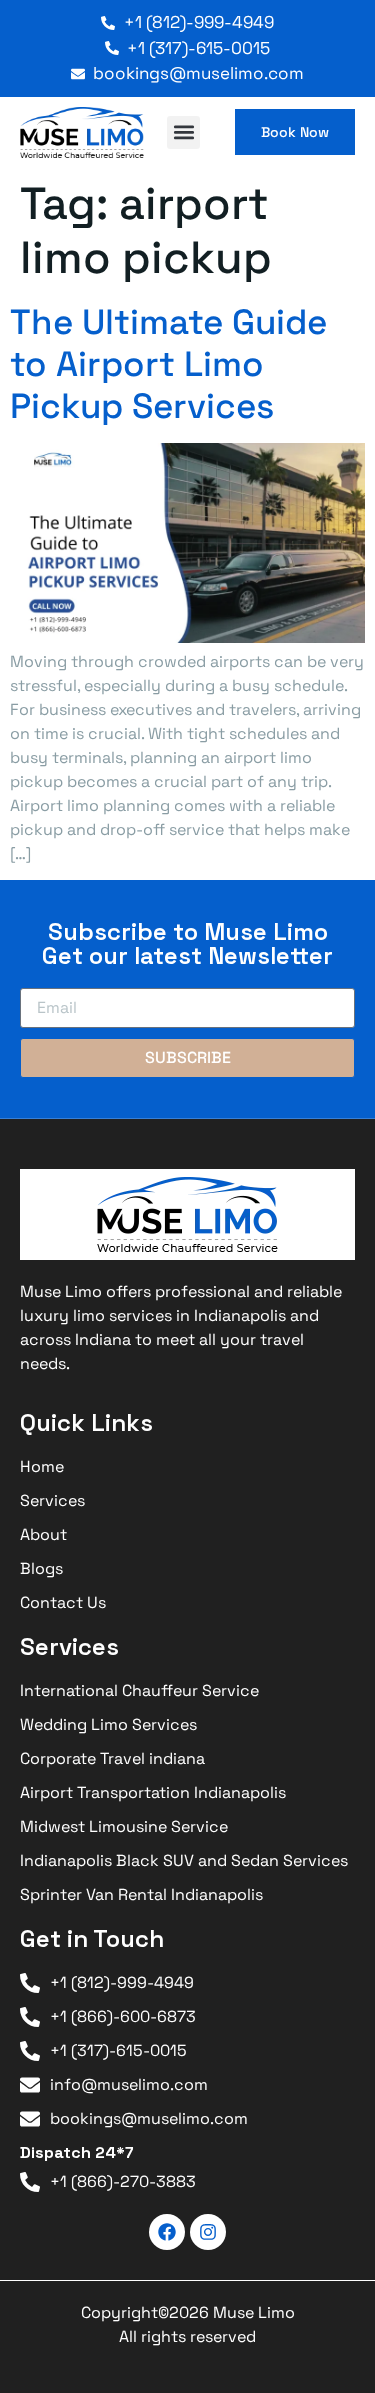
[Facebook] (167, 2232)
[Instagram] (208, 2232)
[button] (183, 132)
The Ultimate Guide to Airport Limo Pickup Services (168, 364)
